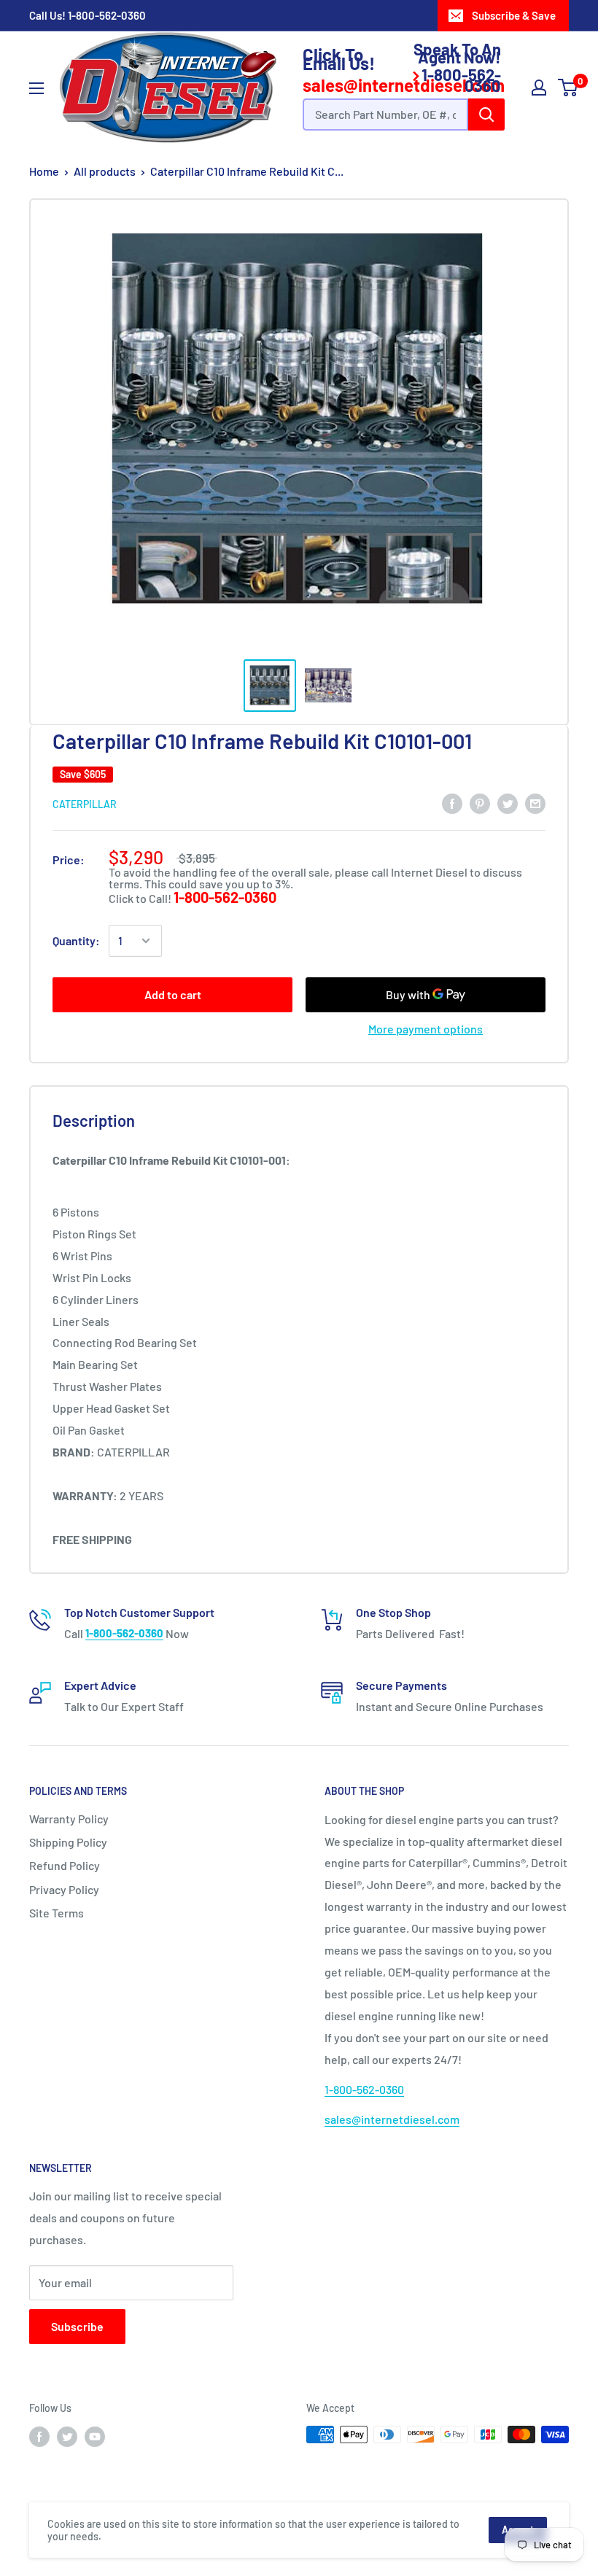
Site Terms (57, 1913)
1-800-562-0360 (107, 15)
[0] (568, 88)
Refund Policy (65, 1865)
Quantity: (76, 940)
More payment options (426, 1029)
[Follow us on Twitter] (67, 2436)
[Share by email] (535, 803)
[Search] (486, 115)
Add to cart (173, 994)
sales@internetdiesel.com (392, 2119)
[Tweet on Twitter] (508, 803)
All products (105, 171)
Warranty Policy (69, 1819)
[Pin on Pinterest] (480, 803)
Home (44, 171)
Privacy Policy (64, 1889)
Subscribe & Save (514, 15)
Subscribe (77, 2326)
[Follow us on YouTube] (95, 2436)
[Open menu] (36, 88)
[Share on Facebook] (452, 803)
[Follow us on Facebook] (39, 2436)
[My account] (539, 88)
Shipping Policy (68, 1842)
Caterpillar (85, 804)
